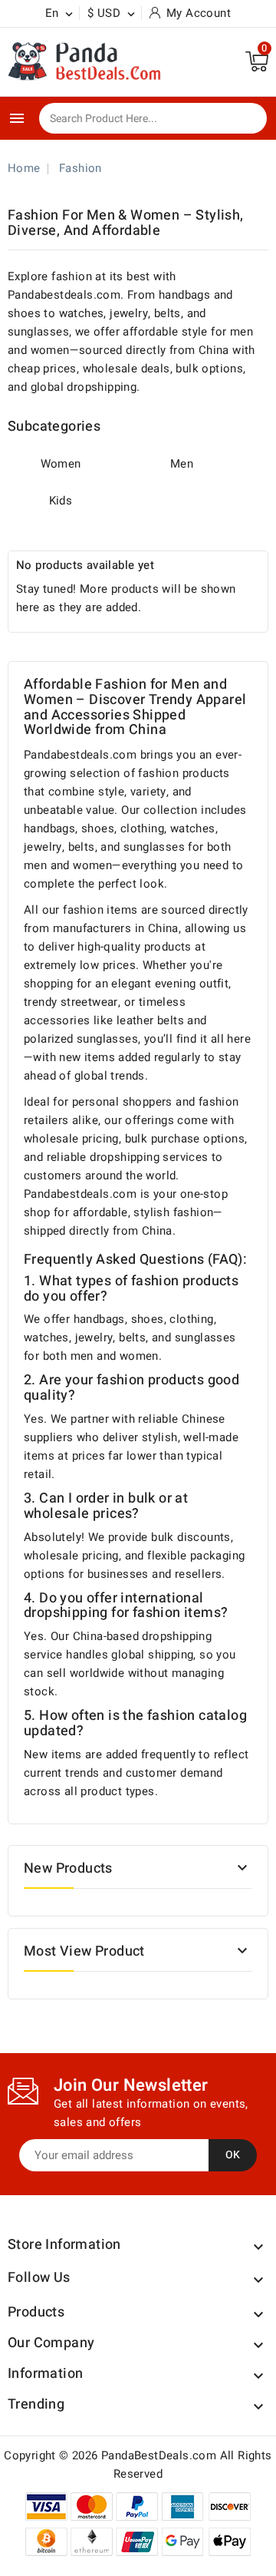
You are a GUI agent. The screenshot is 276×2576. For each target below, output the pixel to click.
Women (61, 464)
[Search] (245, 119)
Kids (61, 501)
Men (182, 464)
